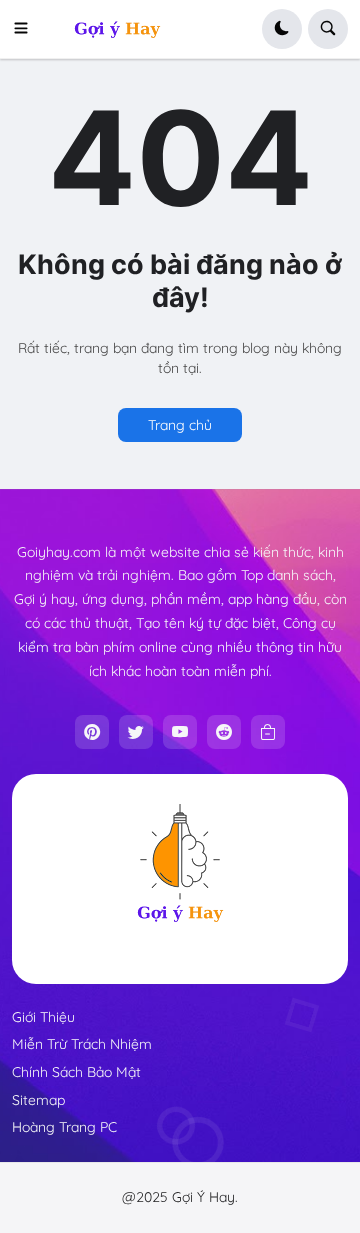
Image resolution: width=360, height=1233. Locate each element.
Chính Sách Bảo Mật (76, 1072)
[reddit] (224, 732)
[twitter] (136, 732)
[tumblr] (268, 732)
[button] (27, 29)
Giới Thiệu (43, 1017)
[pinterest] (92, 732)
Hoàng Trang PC (64, 1127)
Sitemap (38, 1100)
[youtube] (180, 732)
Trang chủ (180, 425)
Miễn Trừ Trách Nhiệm (82, 1044)
